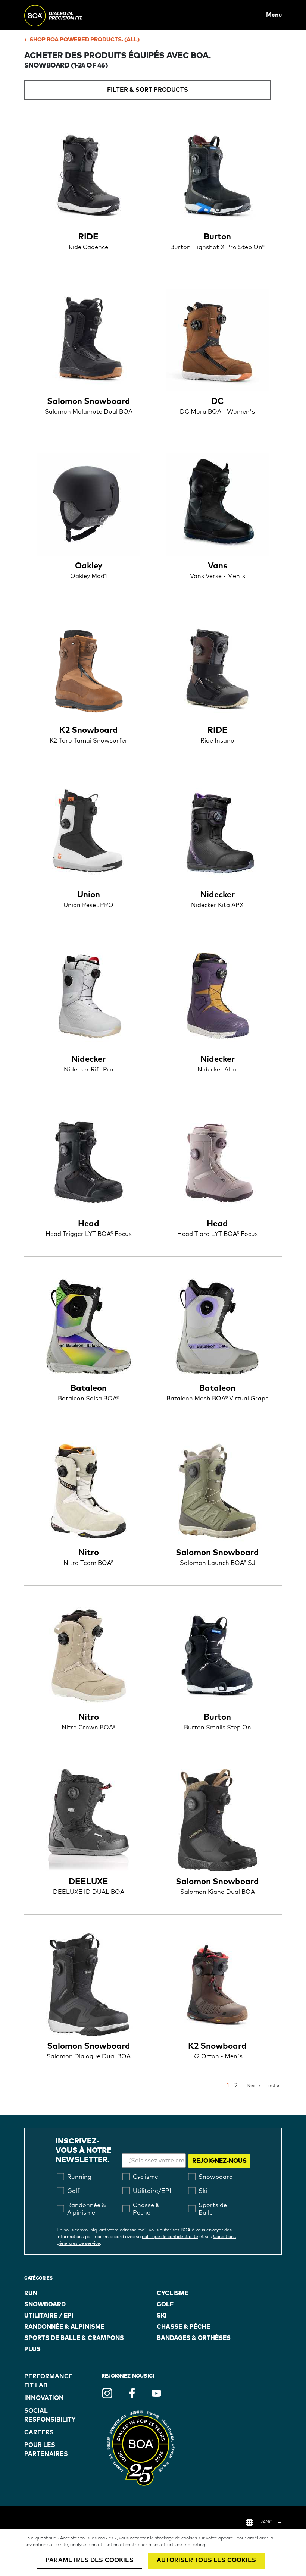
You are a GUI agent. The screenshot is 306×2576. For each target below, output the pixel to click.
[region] (153, 2553)
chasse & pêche (183, 2327)
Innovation (44, 2398)
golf (165, 2304)
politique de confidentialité (170, 2237)
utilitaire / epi (49, 2316)
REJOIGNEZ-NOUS (219, 2161)
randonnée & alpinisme (64, 2327)
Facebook (132, 2393)
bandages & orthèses (194, 2338)
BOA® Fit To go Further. (70, 15)
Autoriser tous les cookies (206, 2560)
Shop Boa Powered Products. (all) (85, 40)
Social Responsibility (44, 2415)
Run (31, 2293)
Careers (39, 2432)
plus (32, 2349)
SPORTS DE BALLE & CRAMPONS (74, 2338)
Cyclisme (173, 2293)
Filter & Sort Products (148, 90)
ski (162, 2316)
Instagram (107, 2393)
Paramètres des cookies (90, 2560)
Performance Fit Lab (44, 2381)
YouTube (156, 2393)
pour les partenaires (44, 2450)
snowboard (45, 2304)
